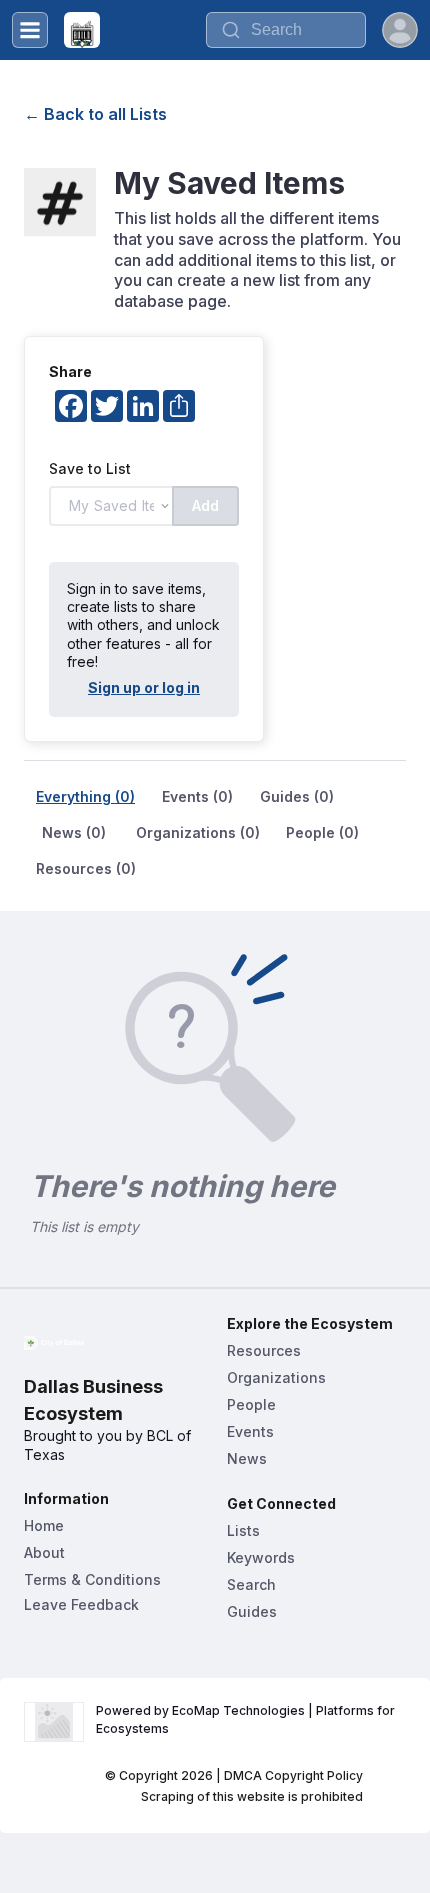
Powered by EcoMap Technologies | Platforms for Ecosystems (247, 1719)
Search (251, 1584)
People (251, 1404)
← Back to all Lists (95, 114)
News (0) (74, 832)
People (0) (322, 832)
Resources (264, 1350)
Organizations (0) (198, 832)
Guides (252, 1611)
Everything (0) (85, 796)
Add (205, 505)
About (44, 1552)
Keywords (261, 1557)
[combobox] (286, 30)
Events (250, 1431)
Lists (243, 1530)
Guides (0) (297, 796)
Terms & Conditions (92, 1579)
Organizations (276, 1377)
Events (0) (197, 796)
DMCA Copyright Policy (293, 1775)
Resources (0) (86, 868)
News (247, 1458)
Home (44, 1525)
